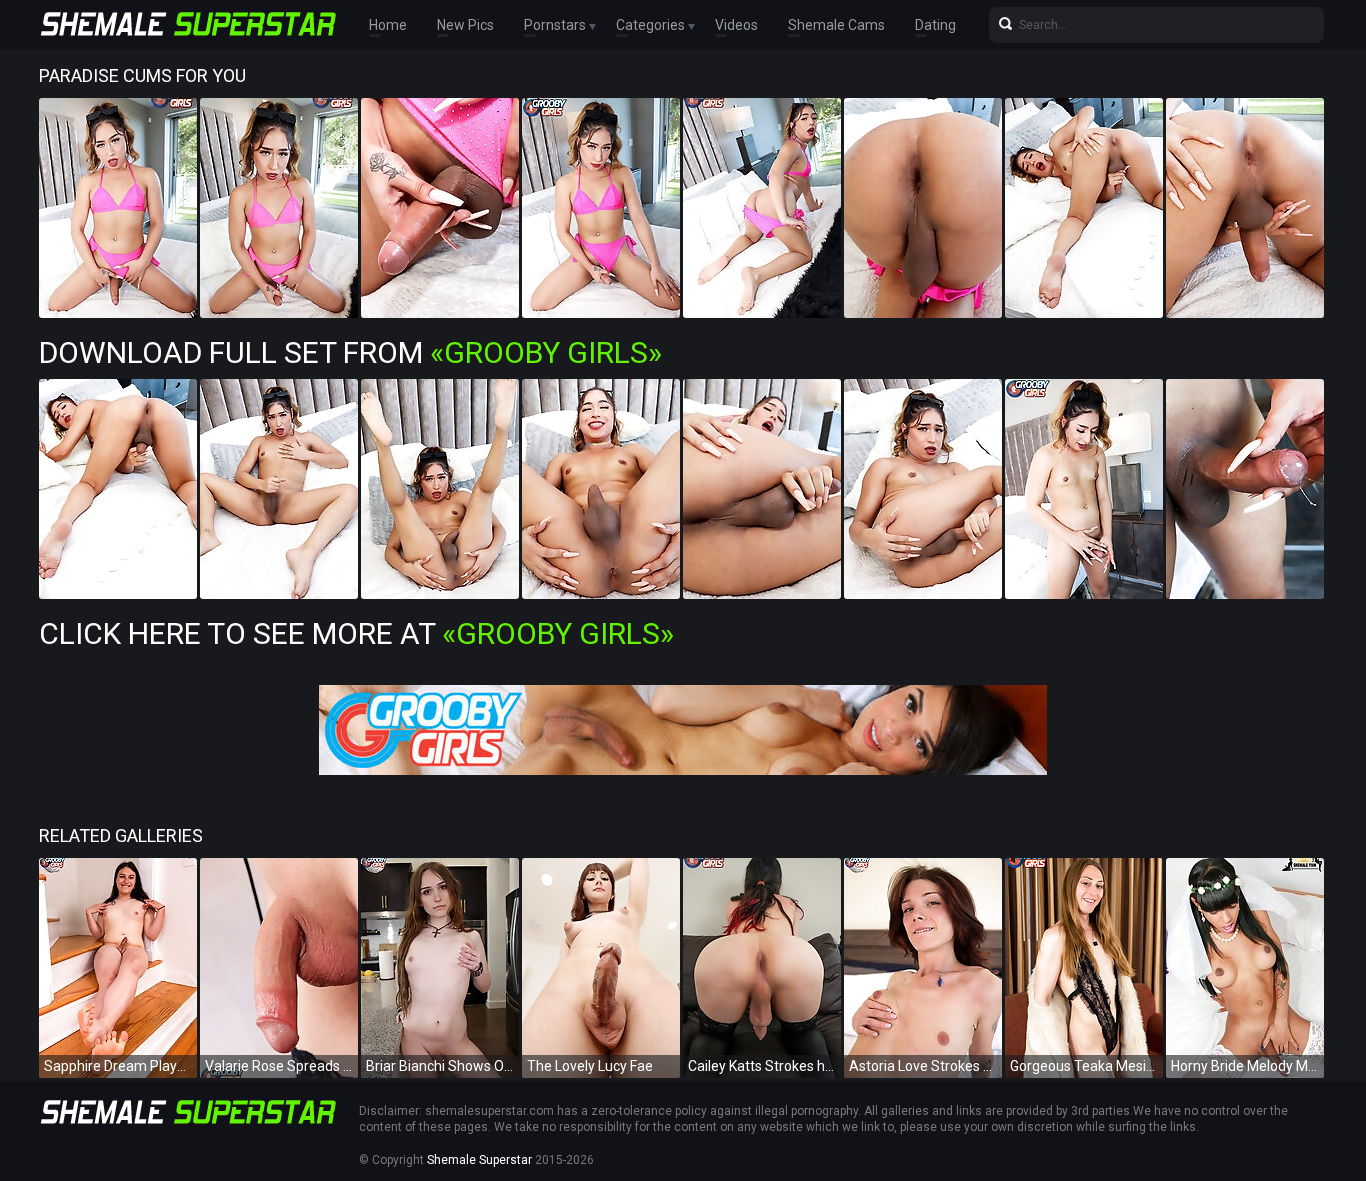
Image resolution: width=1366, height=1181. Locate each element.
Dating (935, 25)
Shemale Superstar (479, 1160)
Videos (736, 25)
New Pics (465, 25)
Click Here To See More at (356, 633)
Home (388, 25)
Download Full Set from (350, 352)
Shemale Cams (836, 25)
